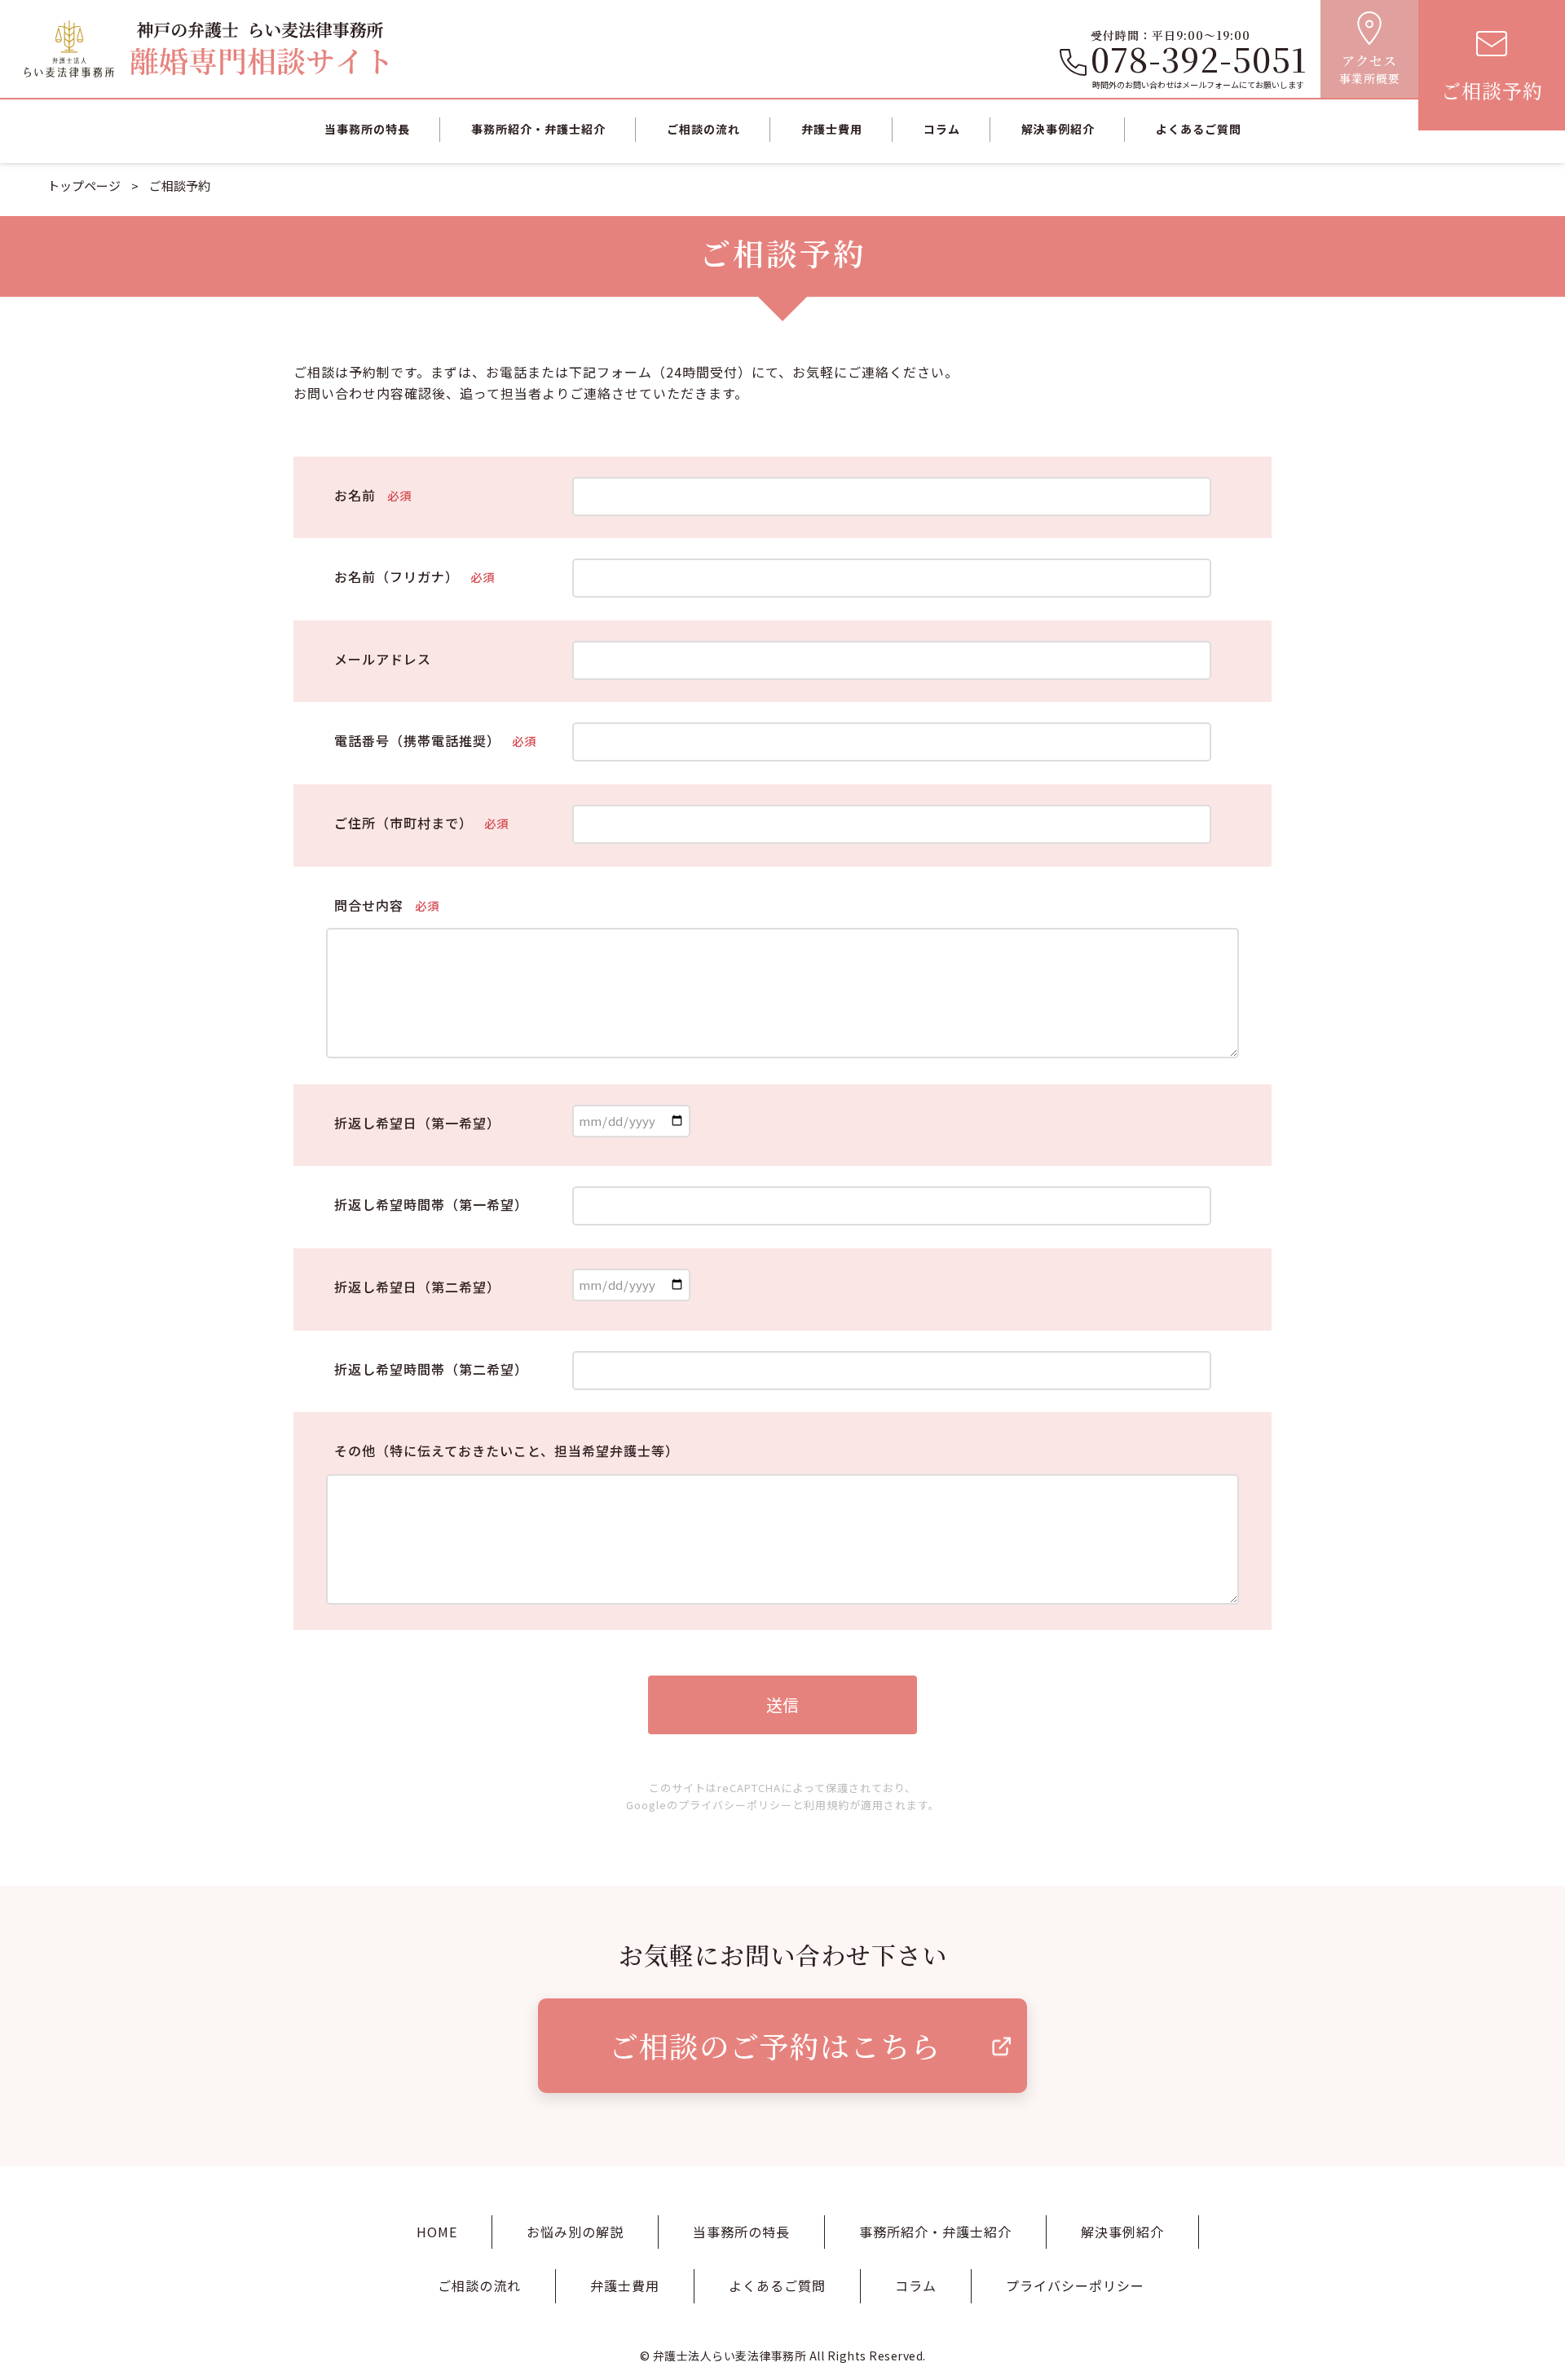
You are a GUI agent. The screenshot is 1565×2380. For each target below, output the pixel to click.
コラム (942, 129)
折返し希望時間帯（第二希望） (431, 1369)
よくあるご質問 (1199, 129)
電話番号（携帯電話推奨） (435, 740)
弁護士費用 (832, 129)
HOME (437, 2232)
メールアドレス (383, 659)
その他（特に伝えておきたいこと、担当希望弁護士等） (507, 1451)
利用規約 (827, 1805)
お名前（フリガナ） (414, 576)
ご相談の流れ (703, 129)
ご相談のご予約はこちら (775, 2045)
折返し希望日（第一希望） (417, 1123)
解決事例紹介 (1058, 129)
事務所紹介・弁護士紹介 (538, 129)
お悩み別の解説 (575, 2232)
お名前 (373, 495)
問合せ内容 (387, 905)
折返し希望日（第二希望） (417, 1287)
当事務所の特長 (367, 129)
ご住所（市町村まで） (421, 823)
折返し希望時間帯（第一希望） (431, 1204)
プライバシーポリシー (735, 1805)
